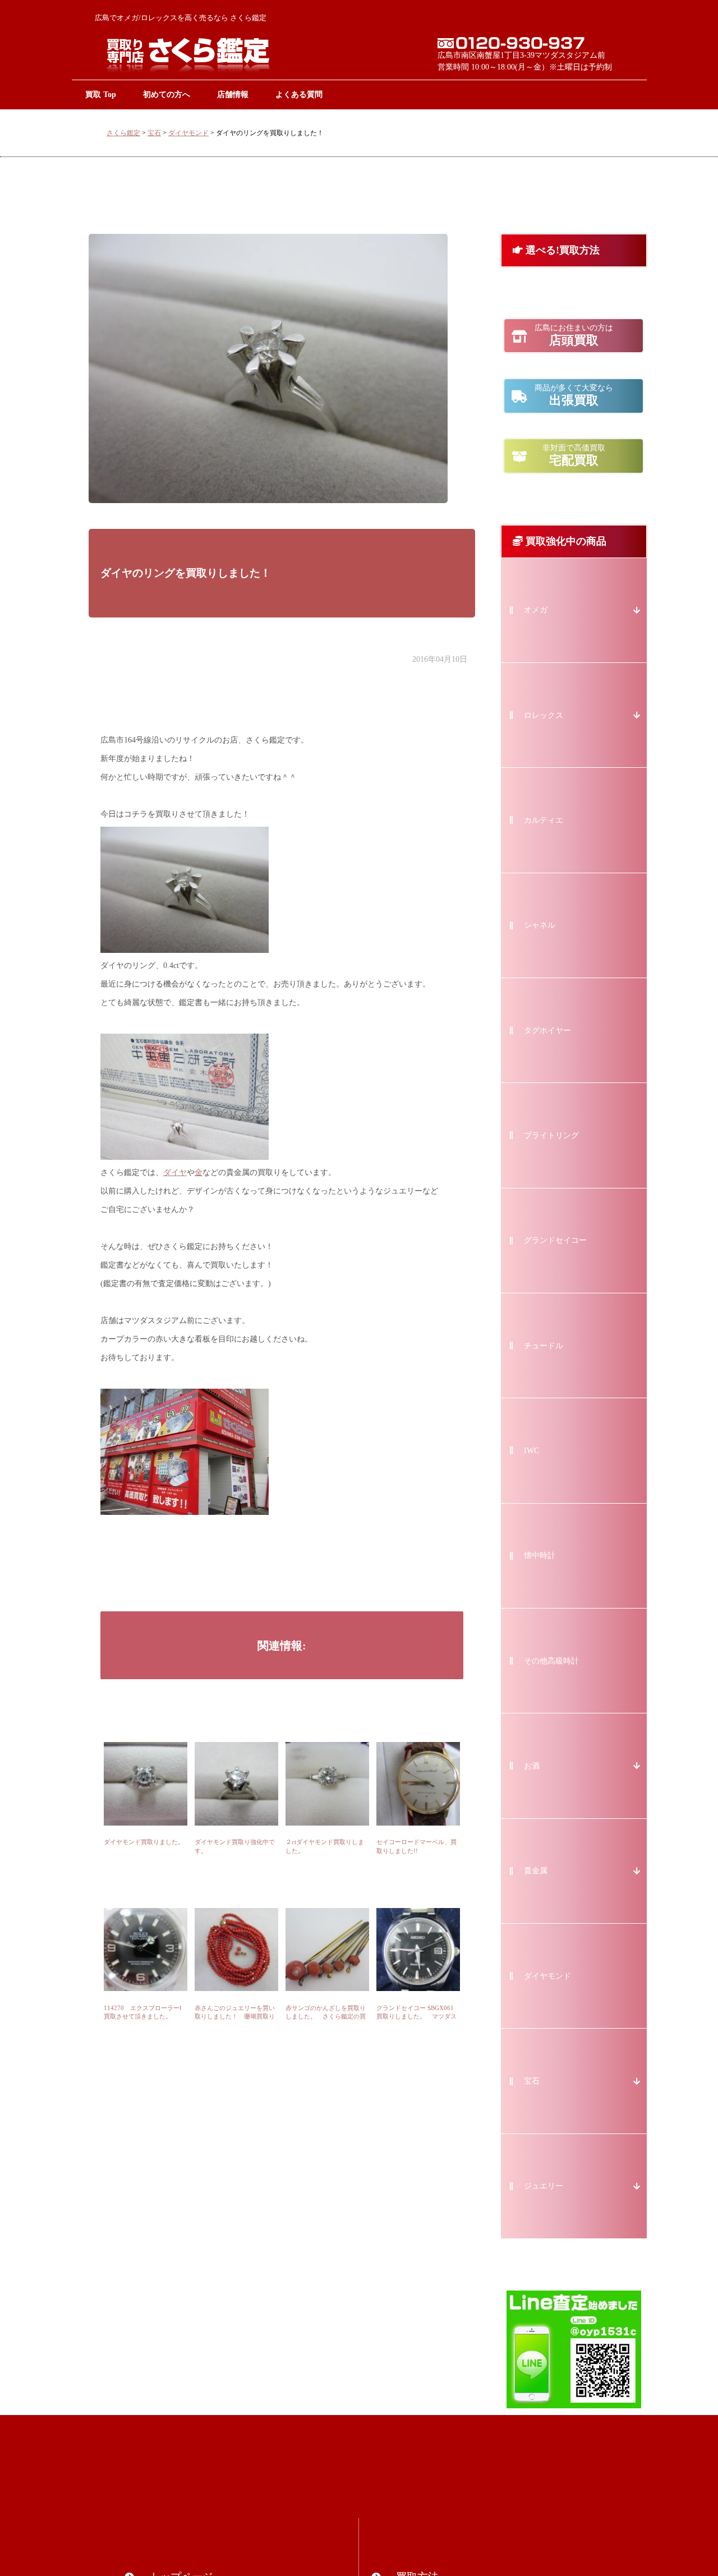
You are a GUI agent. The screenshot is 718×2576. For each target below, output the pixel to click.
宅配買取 (574, 455)
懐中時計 (540, 1556)
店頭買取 (574, 335)
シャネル (540, 925)
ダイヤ (175, 1172)
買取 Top (101, 94)
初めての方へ (167, 94)
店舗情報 (233, 94)
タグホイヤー (547, 1031)
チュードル (544, 1346)
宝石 (154, 133)
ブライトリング (551, 1135)
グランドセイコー (555, 1240)
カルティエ (544, 820)
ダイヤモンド (188, 133)
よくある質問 (299, 94)
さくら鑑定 (123, 133)
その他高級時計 (551, 1661)
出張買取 (574, 395)
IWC (531, 1451)
